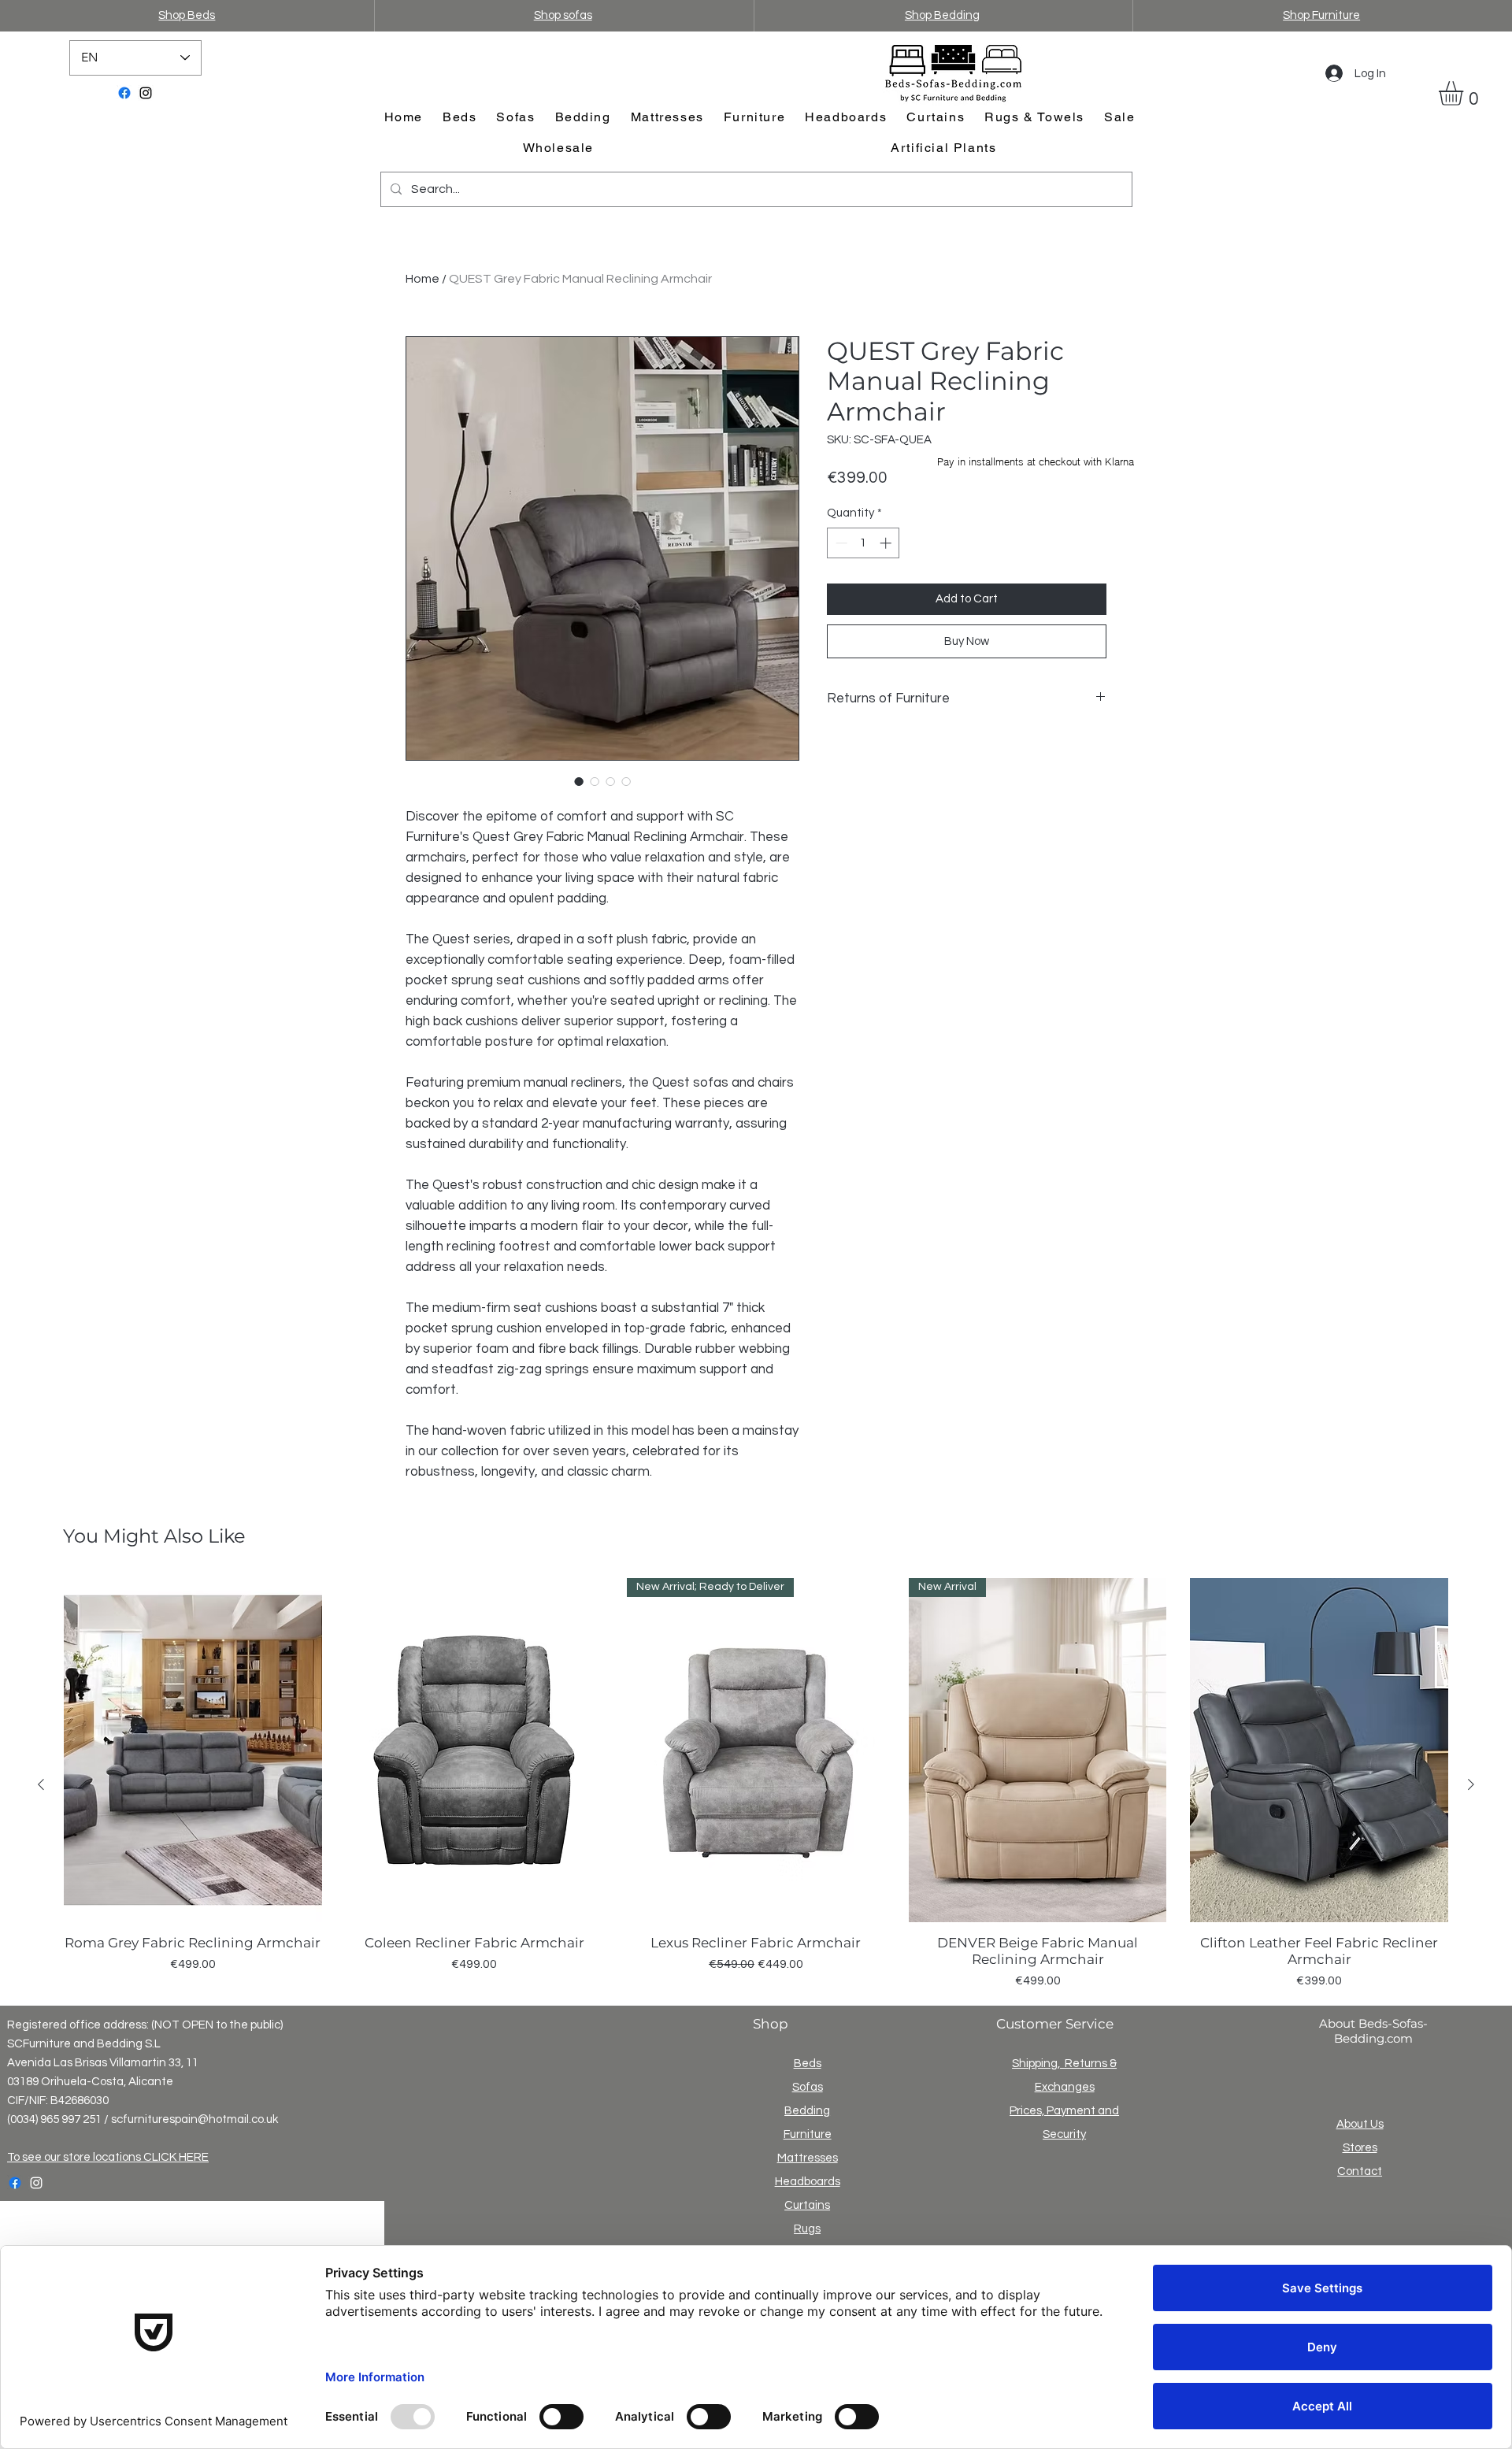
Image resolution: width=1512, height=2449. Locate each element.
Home (422, 279)
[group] (756, 1784)
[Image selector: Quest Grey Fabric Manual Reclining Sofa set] (610, 781)
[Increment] (887, 543)
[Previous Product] (41, 1784)
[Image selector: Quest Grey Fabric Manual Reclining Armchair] (579, 781)
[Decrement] (840, 543)
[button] (1465, 93)
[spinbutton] (863, 543)
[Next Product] (1471, 1784)
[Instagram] (146, 93)
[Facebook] (124, 93)
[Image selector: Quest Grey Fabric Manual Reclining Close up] (595, 781)
